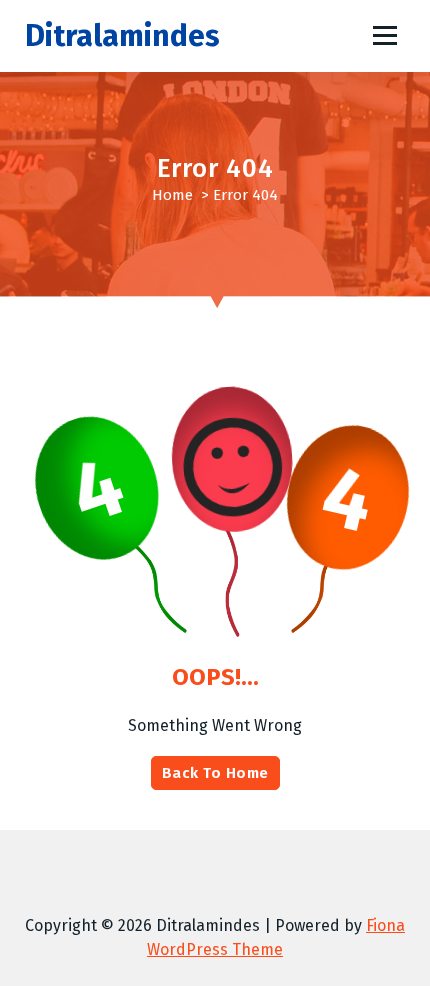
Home (172, 195)
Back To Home (215, 773)
